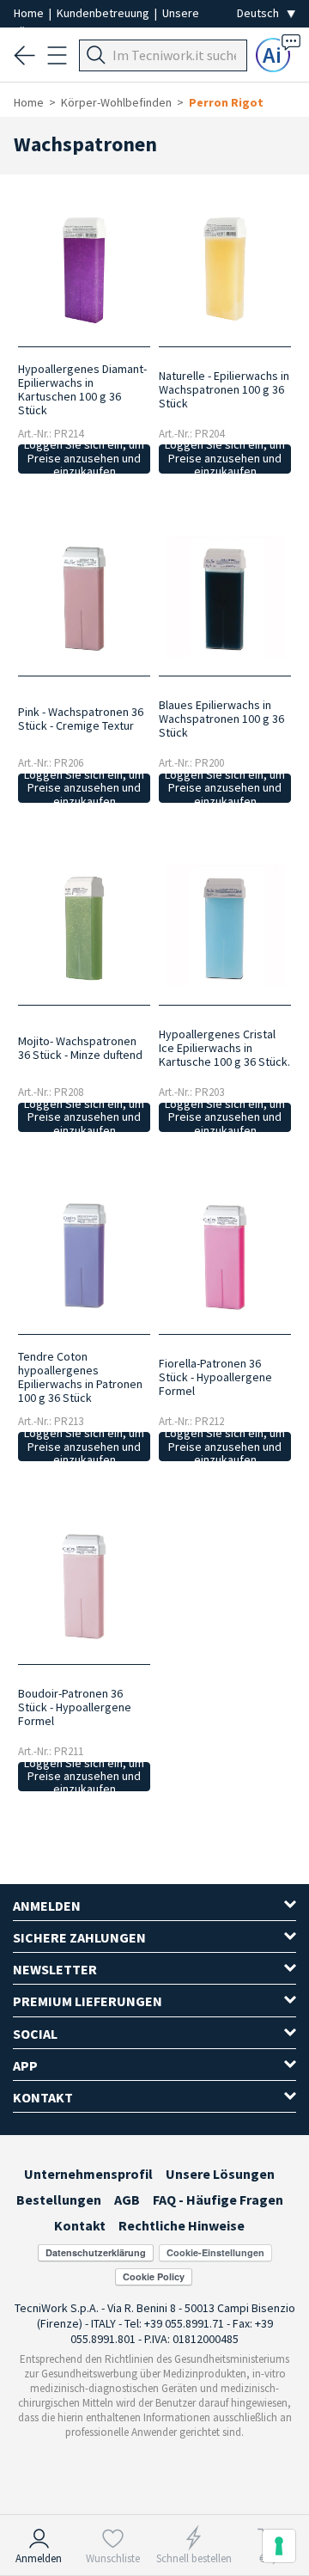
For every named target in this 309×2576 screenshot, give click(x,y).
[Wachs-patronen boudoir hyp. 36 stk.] (84, 1585)
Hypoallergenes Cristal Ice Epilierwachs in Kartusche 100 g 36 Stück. (224, 1048)
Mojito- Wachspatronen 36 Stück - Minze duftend (80, 1048)
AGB (127, 2200)
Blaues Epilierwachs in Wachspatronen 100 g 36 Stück (221, 719)
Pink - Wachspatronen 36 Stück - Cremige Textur (81, 719)
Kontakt (80, 2225)
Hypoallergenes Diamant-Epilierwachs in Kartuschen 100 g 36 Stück (82, 389)
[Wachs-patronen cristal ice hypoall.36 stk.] (225, 927)
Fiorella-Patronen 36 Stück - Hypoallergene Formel (215, 1377)
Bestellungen (59, 2200)
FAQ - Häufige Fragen (218, 2200)
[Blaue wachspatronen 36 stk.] (225, 597)
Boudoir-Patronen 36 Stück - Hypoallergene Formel (75, 1707)
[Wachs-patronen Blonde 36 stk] (225, 267)
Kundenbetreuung (104, 13)
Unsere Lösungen (220, 2174)
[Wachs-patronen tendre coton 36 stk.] (84, 1256)
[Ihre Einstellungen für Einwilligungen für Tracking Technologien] (279, 2546)
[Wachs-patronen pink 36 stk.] (84, 597)
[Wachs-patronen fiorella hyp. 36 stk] (225, 1256)
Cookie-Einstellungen (215, 2252)
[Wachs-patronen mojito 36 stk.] (84, 927)
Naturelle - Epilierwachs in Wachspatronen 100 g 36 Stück (224, 389)
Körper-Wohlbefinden (116, 102)
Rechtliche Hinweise (182, 2225)
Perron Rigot (226, 102)
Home (30, 13)
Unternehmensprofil (88, 2174)
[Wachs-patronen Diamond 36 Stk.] (84, 267)
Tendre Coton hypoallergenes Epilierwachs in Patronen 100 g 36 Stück (80, 1377)
